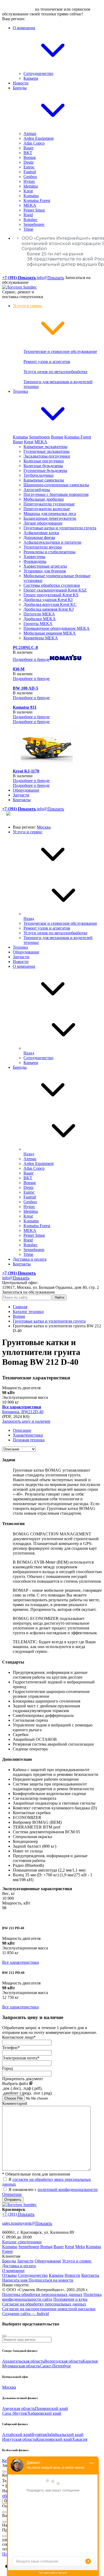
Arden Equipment (39, 138)
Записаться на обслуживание (29, 1292)
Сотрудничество (38, 73)
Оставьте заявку (18, 9)
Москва (44, 827)
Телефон (11, 2048)
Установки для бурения (45, 571)
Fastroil (30, 172)
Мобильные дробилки (44, 499)
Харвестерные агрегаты (45, 566)
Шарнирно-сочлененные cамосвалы (56, 485)
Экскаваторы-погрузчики (47, 456)
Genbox (30, 177)
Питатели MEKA (39, 614)
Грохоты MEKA (38, 624)
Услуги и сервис (28, 832)
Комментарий (15, 2103)
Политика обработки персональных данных (42, 2294)
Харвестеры (34, 557)
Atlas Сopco (34, 143)
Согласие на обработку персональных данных (44, 2304)
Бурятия (39, 2434)
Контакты (22, 800)
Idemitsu (31, 186)
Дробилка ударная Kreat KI (48, 600)
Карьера (31, 78)
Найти (59, 1297)
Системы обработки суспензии (52, 585)
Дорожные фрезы (39, 537)
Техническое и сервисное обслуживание (60, 351)
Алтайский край (17, 2434)
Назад (29, 919)
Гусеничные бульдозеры (45, 470)
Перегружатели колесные (47, 509)
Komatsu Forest (37, 200)
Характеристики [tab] (28, 1435)
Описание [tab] (22, 1430)
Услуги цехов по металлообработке (55, 372)
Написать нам (15, 2280)
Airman (30, 134)
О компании (24, 966)
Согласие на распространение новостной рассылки (49, 2309)
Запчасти (21, 795)
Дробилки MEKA (40, 619)
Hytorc (29, 181)
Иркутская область (19, 2439)
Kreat (28, 191)
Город (7, 2068)
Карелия (90, 2361)
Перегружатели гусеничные (49, 504)
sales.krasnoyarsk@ (27, 2223)
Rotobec (31, 220)
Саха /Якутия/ (15, 2413)
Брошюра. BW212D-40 (23, 1412)
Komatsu (31, 196)
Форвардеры (35, 561)
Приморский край (51, 2408)
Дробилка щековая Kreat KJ (49, 609)
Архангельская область (23, 2361)
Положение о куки (70, 2299)
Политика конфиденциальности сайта (52, 2297)
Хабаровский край (44, 2413)
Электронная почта (21, 2058)
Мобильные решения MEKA (50, 633)
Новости (21, 83)
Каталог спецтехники (22, 2242)
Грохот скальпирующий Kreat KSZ (55, 590)
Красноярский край (54, 2439)
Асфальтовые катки (41, 533)
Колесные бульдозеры (43, 466)
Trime (28, 229)
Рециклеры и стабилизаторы (49, 552)
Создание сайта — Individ (25, 2314)
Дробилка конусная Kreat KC (50, 604)
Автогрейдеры (37, 490)
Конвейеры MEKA (41, 638)
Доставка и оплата (30, 1259)
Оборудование (26, 790)
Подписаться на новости (51, 2280)
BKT (28, 153)
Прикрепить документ (23, 2079)
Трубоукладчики (39, 475)
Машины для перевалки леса (50, 514)
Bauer (29, 148)
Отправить (13, 2200)
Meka (80, 2247)
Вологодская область (63, 2361)
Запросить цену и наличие (26, 1421)
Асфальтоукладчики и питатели (52, 542)
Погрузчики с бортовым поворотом (56, 494)
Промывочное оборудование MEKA (57, 628)
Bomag (30, 157)
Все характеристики (21, 1962)
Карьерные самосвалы (44, 480)
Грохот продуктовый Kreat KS (51, 595)
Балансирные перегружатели (50, 518)
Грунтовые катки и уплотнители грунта (60, 528)
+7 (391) (18, 2214)
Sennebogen (34, 224)
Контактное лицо (19, 2037)
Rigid (28, 215)
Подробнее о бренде (31, 659)
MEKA (30, 205)
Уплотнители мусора (43, 547)
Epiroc (29, 167)
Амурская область (19, 2408)
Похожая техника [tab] (29, 1440)
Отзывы (9, 2275)
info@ (50, 278)
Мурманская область (21, 2366)
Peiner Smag (34, 210)
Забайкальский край (65, 2434)
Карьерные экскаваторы (45, 447)
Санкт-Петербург (55, 2366)
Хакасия (80, 2439)
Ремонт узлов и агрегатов (47, 362)
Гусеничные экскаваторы (47, 451)
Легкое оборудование (43, 523)
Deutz (29, 162)
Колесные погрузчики (44, 461)
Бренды (20, 1067)
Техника (20, 947)
